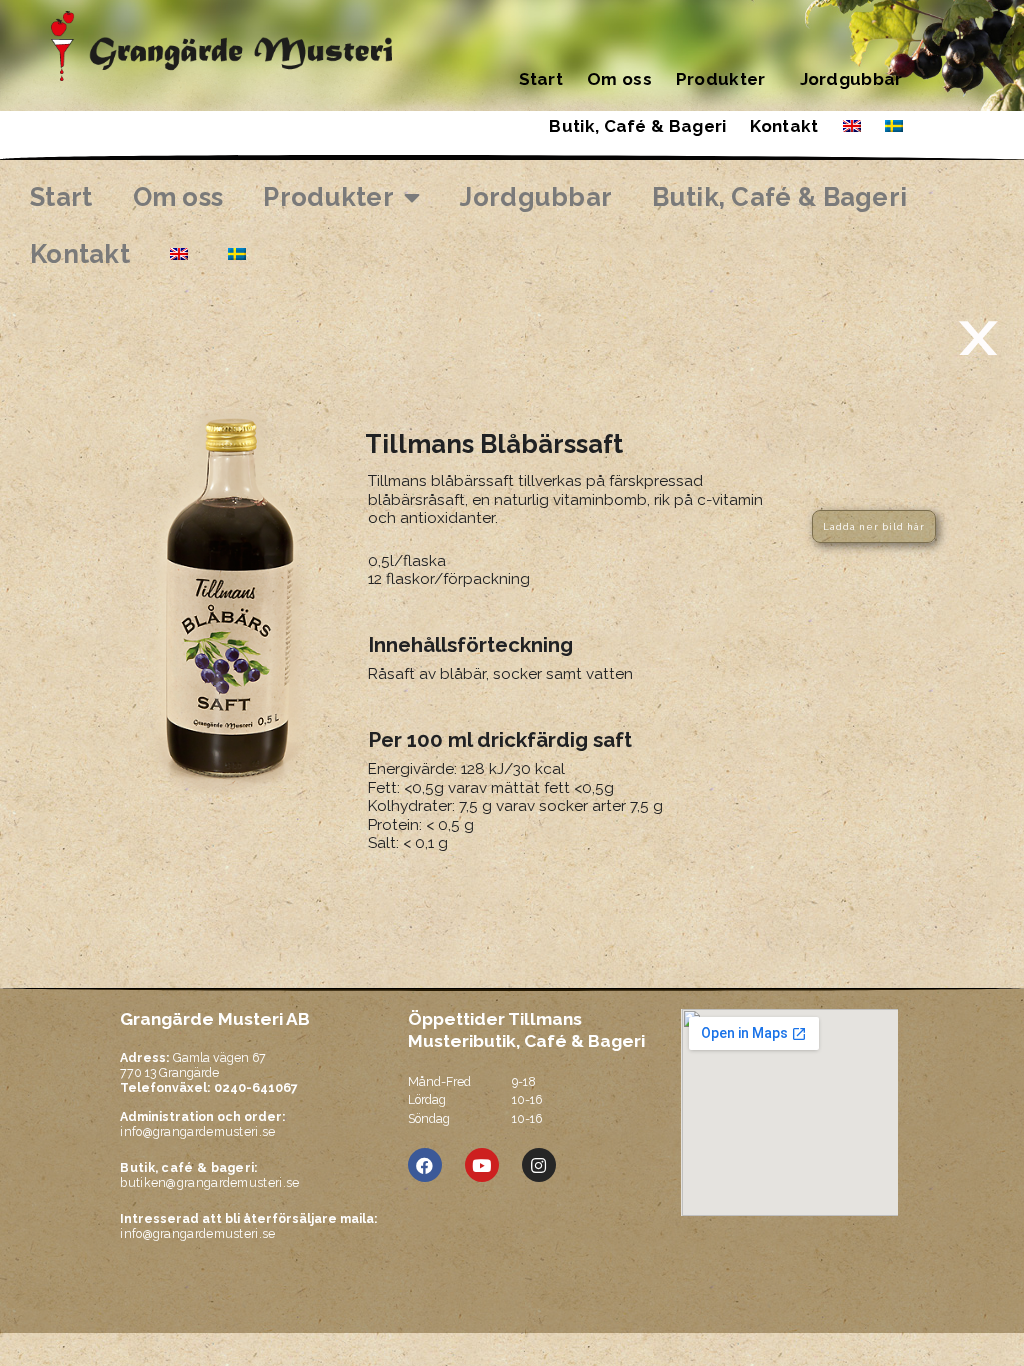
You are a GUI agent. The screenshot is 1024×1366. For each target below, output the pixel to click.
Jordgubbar (851, 79)
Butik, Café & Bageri (637, 126)
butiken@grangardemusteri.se (209, 1175)
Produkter (721, 79)
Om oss (619, 79)
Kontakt (784, 126)
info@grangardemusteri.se (197, 1131)
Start (541, 79)
